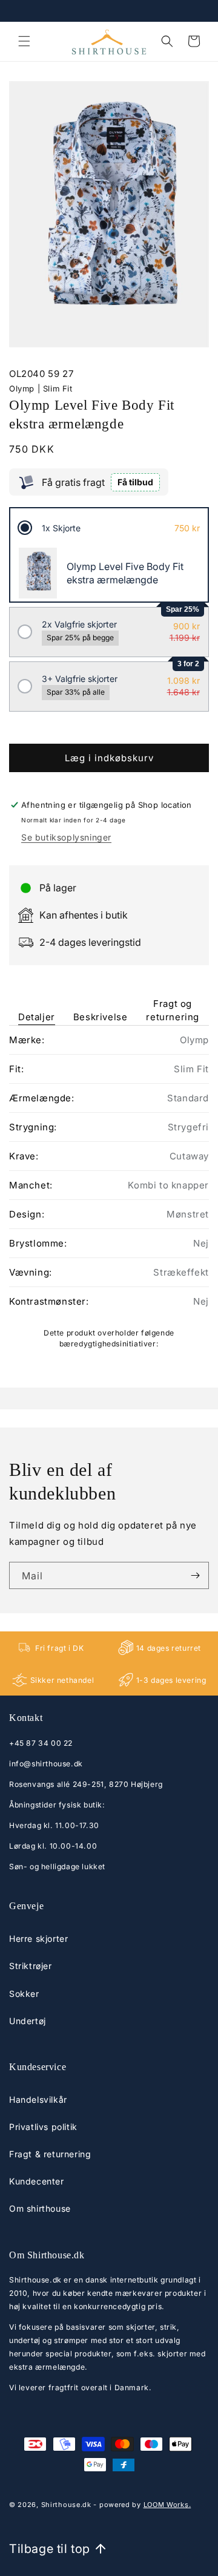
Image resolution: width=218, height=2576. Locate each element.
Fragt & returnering (50, 2154)
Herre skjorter (38, 1939)
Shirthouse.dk (66, 2505)
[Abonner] (195, 1575)
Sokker (24, 1994)
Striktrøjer (31, 1966)
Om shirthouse (40, 2208)
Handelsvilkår (38, 2099)
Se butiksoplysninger (66, 837)
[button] (24, 41)
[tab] (37, 1002)
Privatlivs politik (43, 2127)
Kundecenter (37, 2181)
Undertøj (28, 2021)
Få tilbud (135, 482)
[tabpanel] (109, 1191)
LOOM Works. (167, 2505)
